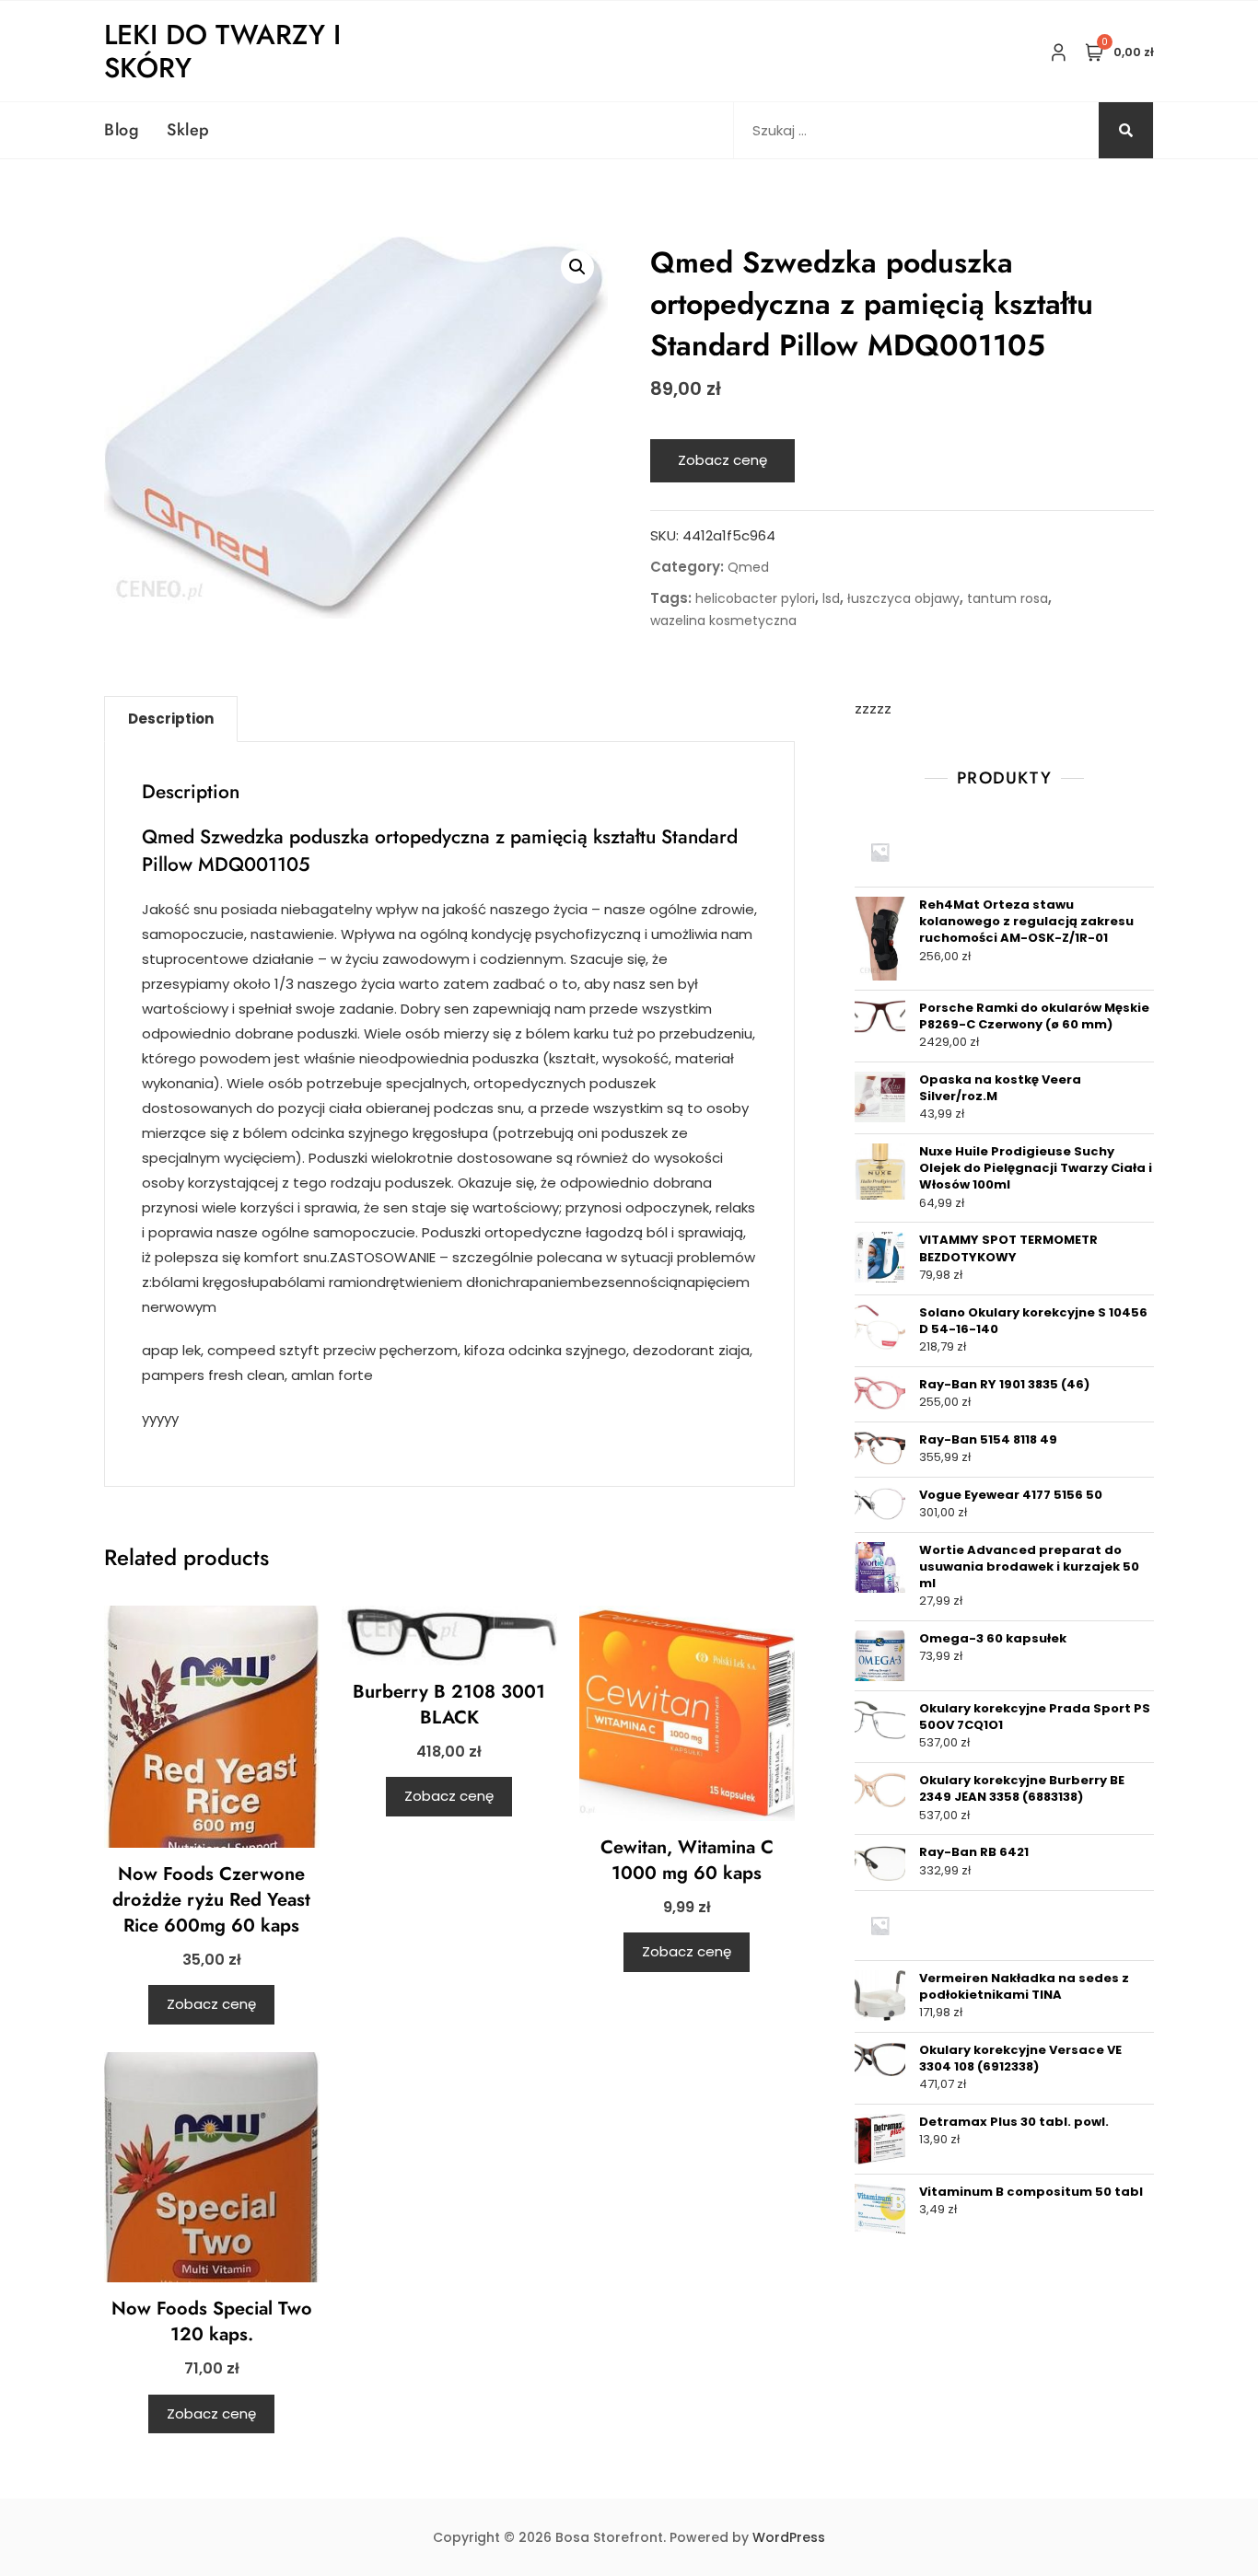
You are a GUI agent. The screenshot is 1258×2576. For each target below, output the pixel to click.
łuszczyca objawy (903, 598)
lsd (831, 598)
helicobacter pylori (755, 598)
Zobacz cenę (722, 460)
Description (171, 719)
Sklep (188, 130)
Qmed (748, 567)
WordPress (789, 2537)
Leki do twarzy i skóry (222, 51)
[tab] (171, 719)
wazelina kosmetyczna (723, 621)
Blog (122, 130)
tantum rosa (1008, 598)
